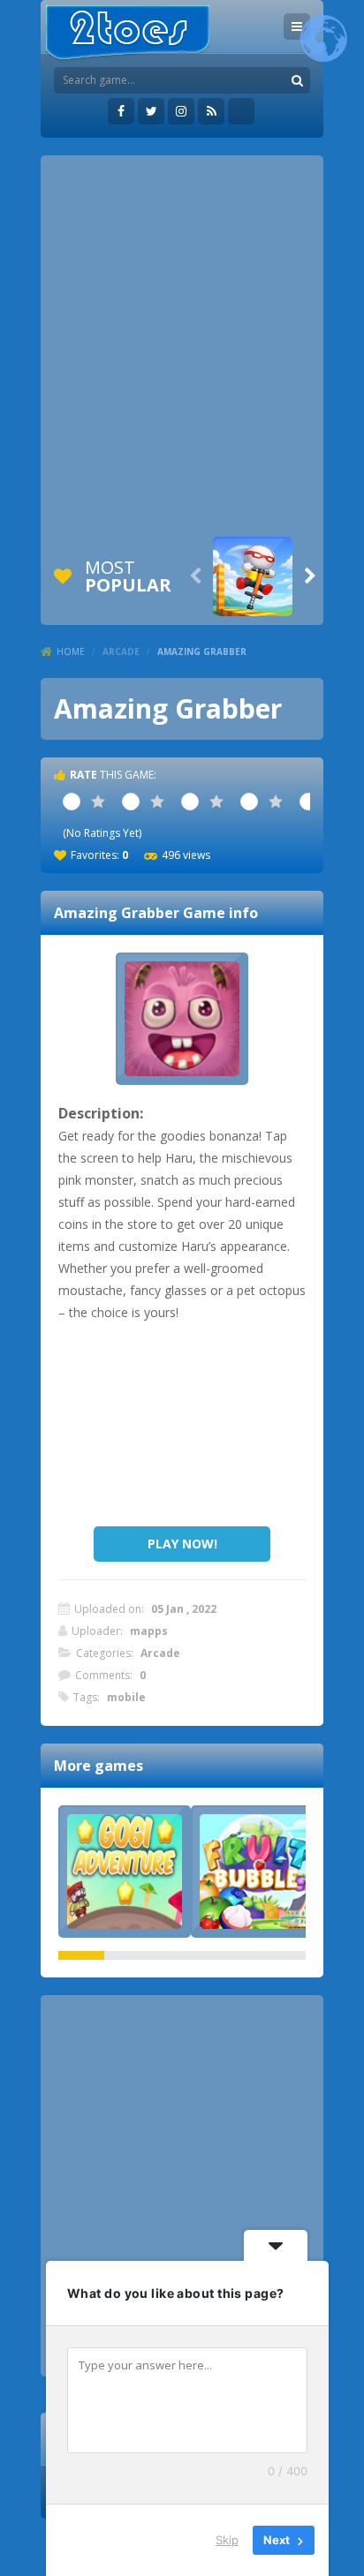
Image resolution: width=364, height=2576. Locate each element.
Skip (227, 2540)
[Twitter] (151, 111)
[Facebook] (121, 111)
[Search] (297, 80)
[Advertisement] (182, 346)
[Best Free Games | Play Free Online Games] (128, 33)
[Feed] (211, 111)
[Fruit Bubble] (257, 1872)
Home (71, 652)
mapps (149, 1631)
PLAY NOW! (182, 1544)
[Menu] (297, 26)
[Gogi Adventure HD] (125, 1872)
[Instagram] (181, 111)
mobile (126, 1697)
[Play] (253, 576)
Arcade (121, 652)
